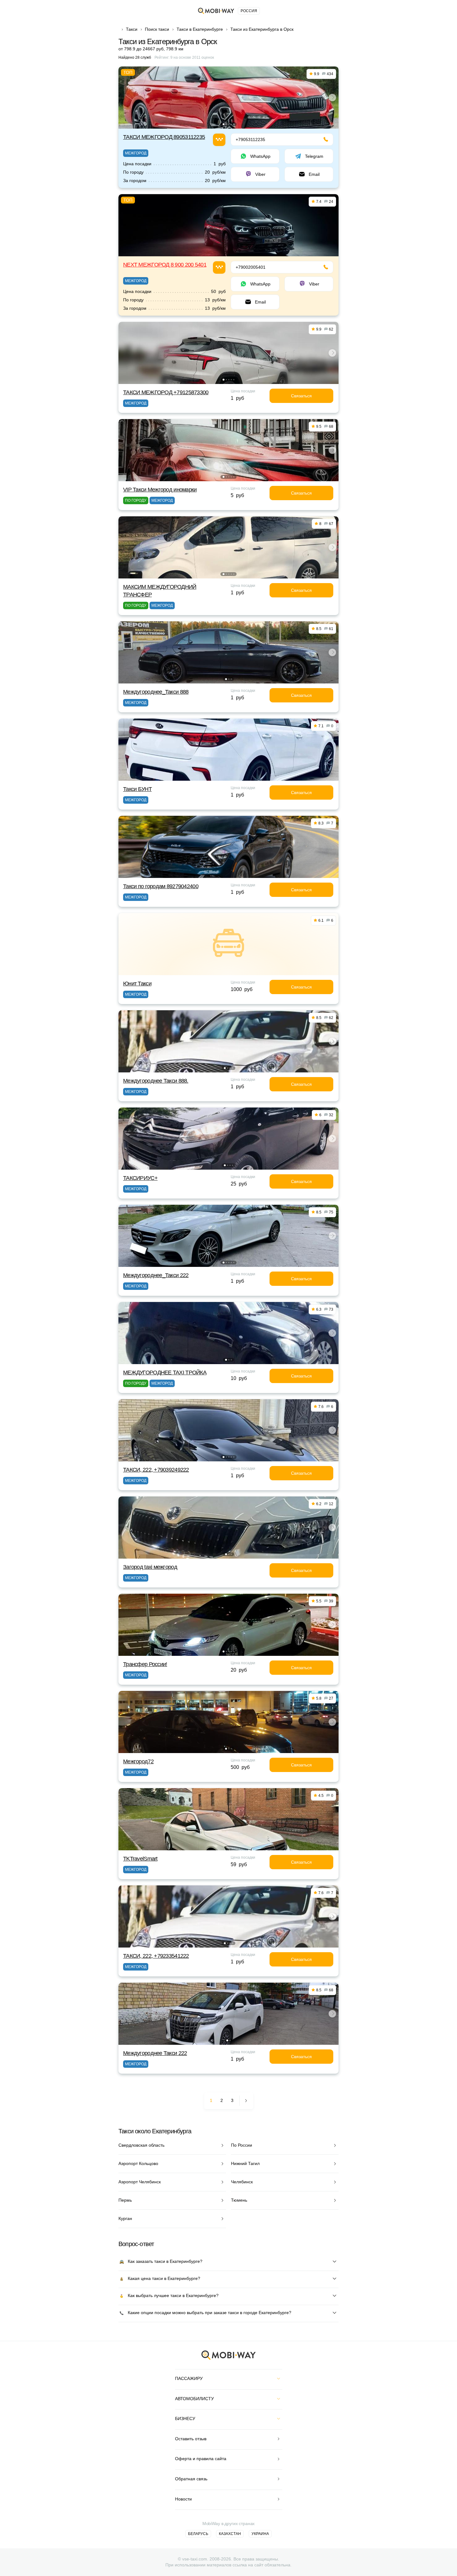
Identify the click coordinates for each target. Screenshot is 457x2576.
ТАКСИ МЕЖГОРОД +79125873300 (166, 392)
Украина (260, 2534)
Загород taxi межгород (150, 1567)
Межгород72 (138, 1761)
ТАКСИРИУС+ (140, 1178)
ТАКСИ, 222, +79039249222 (156, 1470)
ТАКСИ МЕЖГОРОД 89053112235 (164, 137)
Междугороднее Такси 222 (155, 2053)
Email (314, 174)
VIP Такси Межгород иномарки (160, 490)
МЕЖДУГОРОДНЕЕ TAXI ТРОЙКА (165, 1372)
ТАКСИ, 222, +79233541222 (156, 1956)
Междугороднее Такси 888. (156, 1081)
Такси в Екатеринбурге (200, 29)
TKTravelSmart (140, 1859)
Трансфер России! (145, 1664)
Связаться (301, 396)
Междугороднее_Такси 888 (156, 692)
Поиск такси (157, 29)
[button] (224, 124)
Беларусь (198, 2534)
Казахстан (230, 2534)
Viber (260, 174)
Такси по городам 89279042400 (161, 886)
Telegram (314, 156)
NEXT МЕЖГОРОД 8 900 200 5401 (165, 265)
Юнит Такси (137, 984)
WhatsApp (260, 156)
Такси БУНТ (137, 789)
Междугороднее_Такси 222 (156, 1275)
